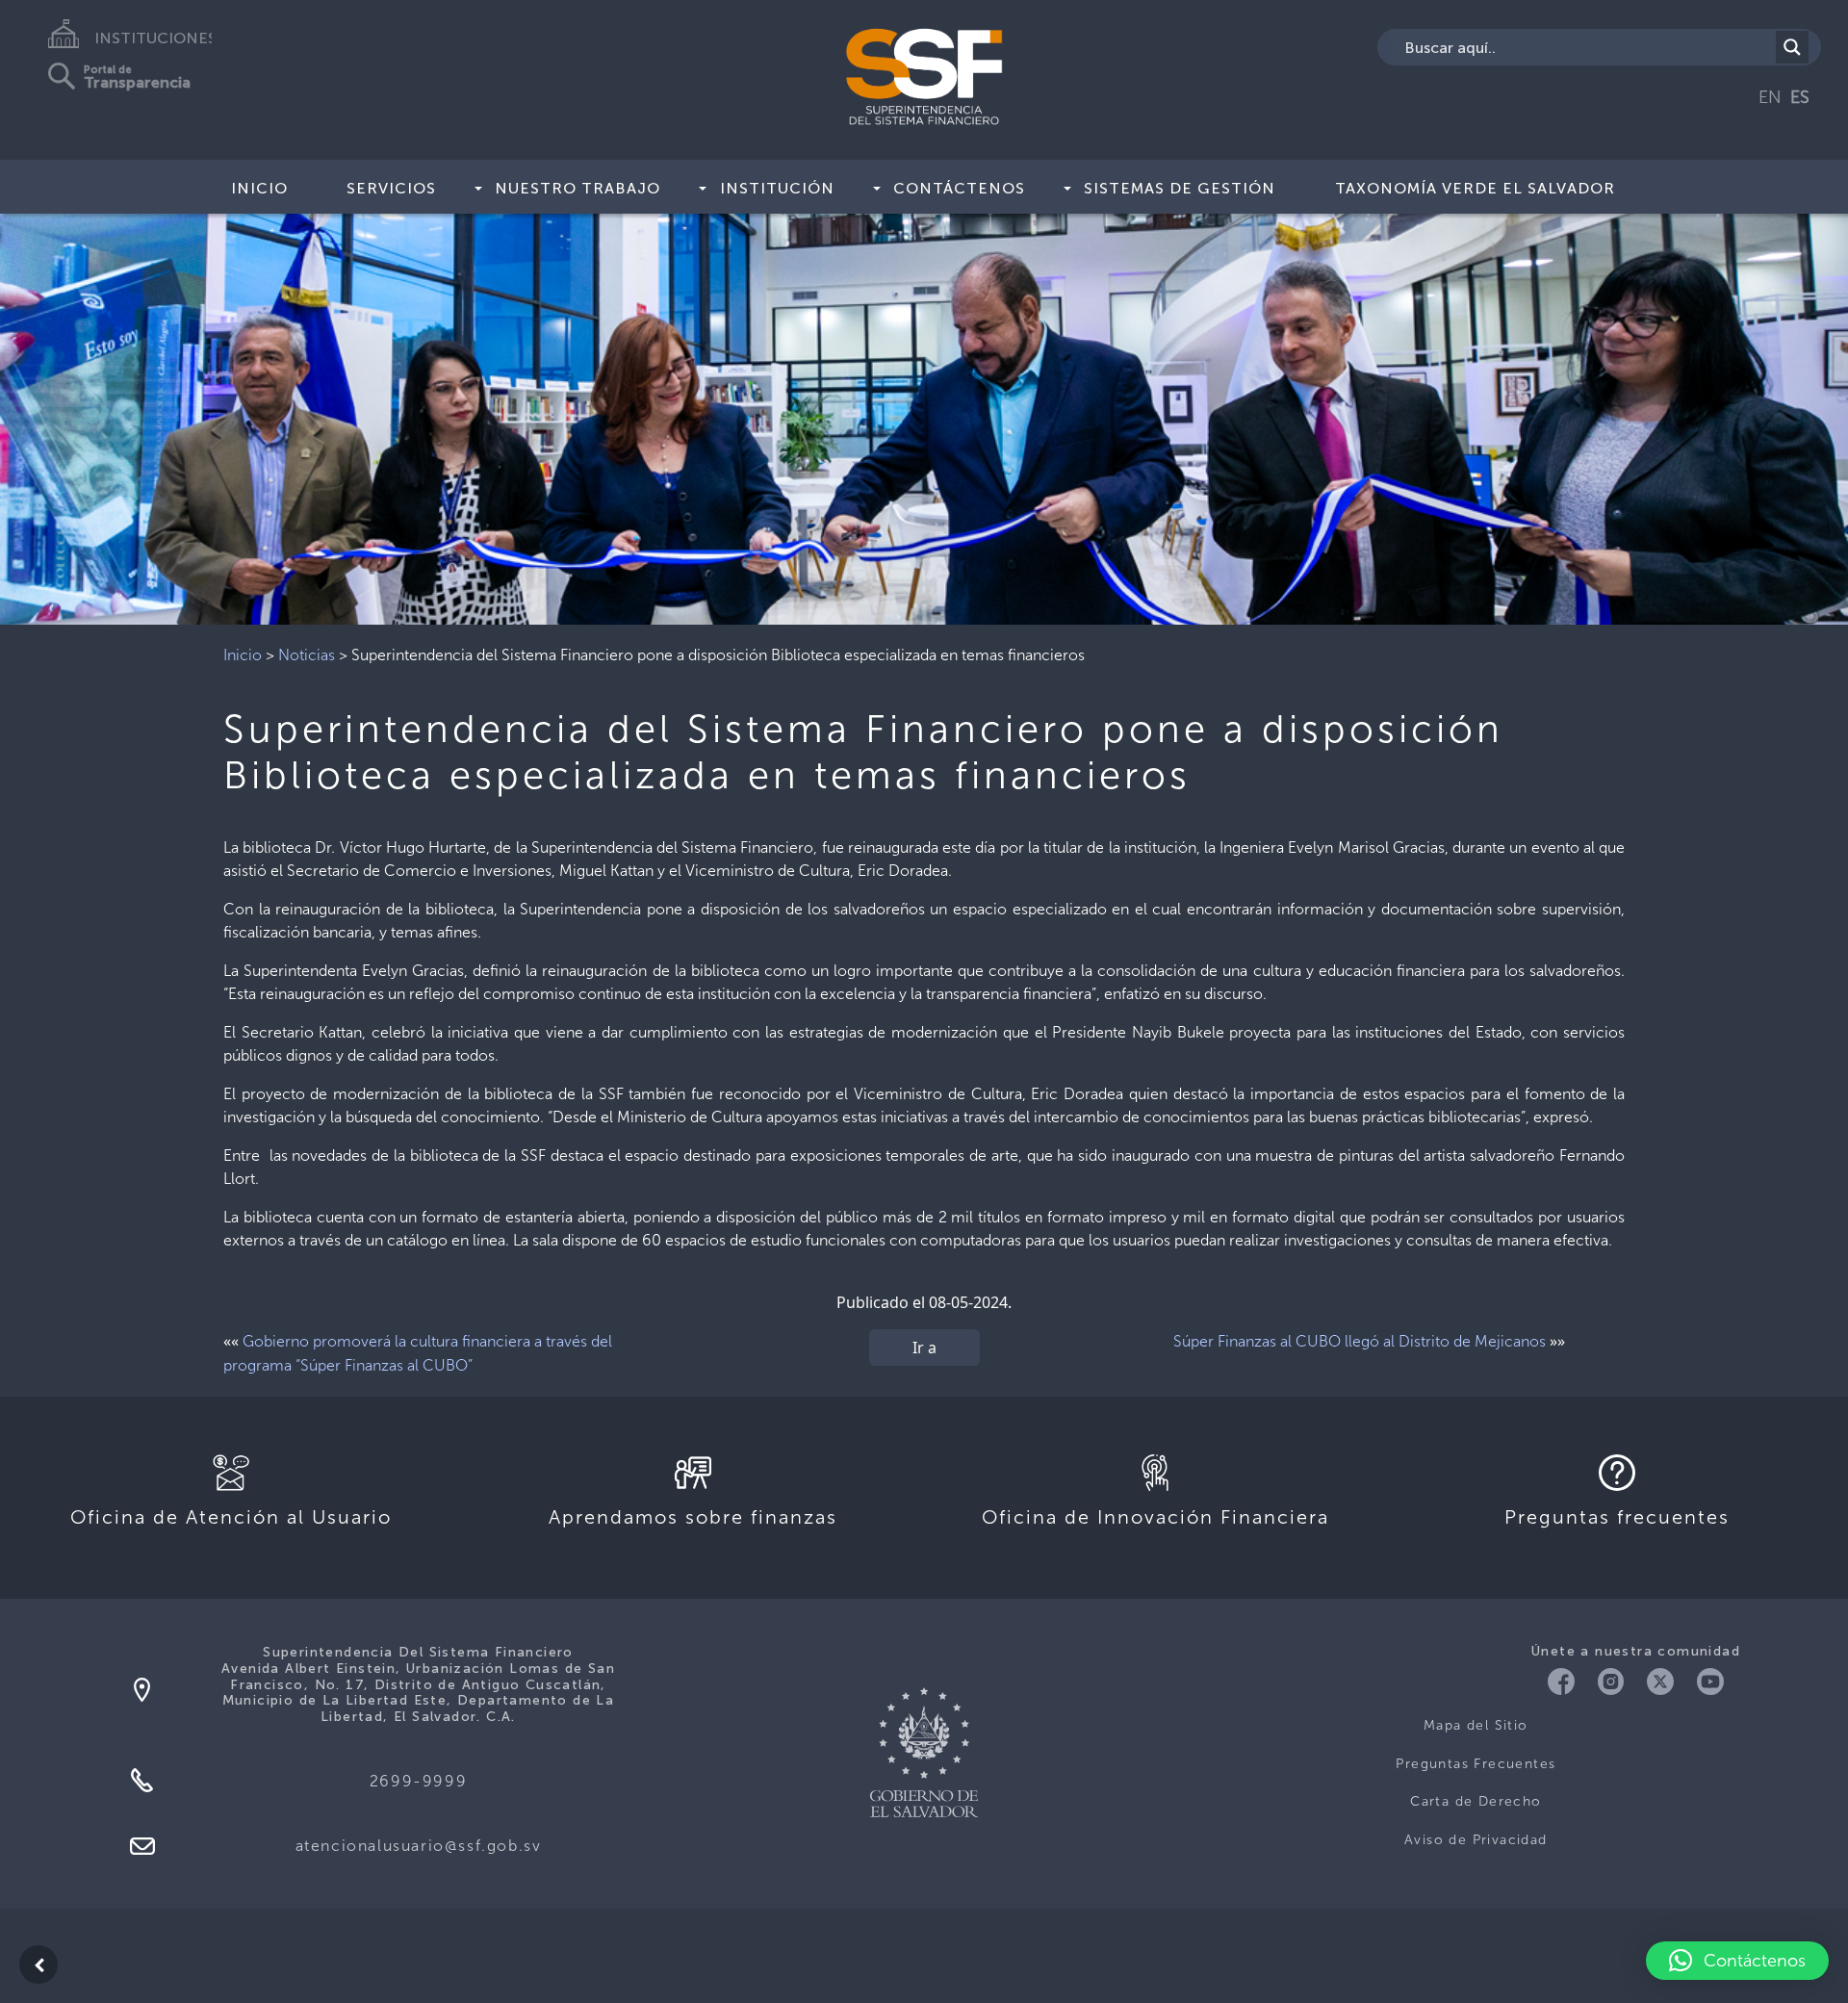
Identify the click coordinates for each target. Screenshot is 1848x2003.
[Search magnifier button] (1792, 47)
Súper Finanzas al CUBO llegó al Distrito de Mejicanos (1360, 1341)
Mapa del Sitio (1476, 1725)
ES (1800, 97)
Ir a (924, 1348)
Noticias (307, 655)
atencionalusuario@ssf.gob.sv (419, 1846)
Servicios (391, 188)
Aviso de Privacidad (1476, 1840)
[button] (1737, 1961)
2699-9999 (418, 1781)
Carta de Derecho (1476, 1801)
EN (1770, 97)
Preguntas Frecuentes (1476, 1764)
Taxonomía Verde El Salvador (1475, 188)
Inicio (259, 188)
